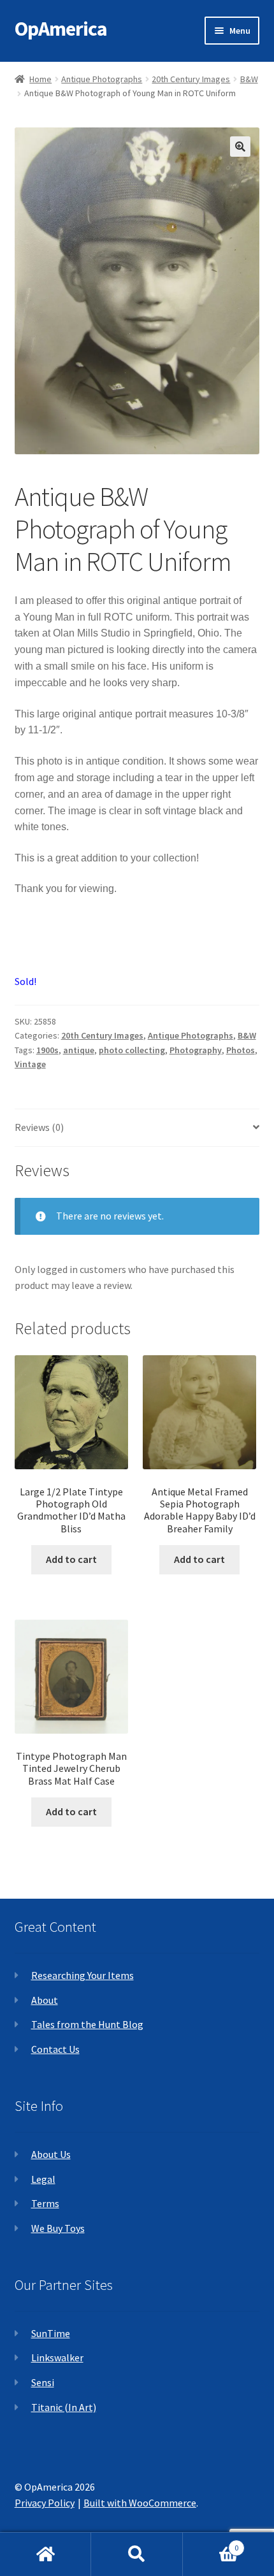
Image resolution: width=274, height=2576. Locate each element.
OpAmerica (61, 29)
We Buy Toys (58, 2228)
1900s (47, 1050)
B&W (249, 79)
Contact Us (55, 2049)
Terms (45, 2203)
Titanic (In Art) (64, 2407)
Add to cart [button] (71, 1559)
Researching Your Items (83, 1975)
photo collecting (132, 1050)
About (45, 2000)
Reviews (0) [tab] (39, 1127)
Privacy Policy (45, 2503)
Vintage (30, 1064)
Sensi (43, 2382)
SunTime (51, 2333)
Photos (241, 1050)
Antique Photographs (102, 79)
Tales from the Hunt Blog (87, 2024)
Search (137, 2554)
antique (79, 1050)
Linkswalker (57, 2357)
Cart (211, 2543)
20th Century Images (191, 79)
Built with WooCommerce (140, 2503)
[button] (240, 147)
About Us (51, 2154)
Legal (43, 2179)
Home (40, 79)
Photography (196, 1050)
